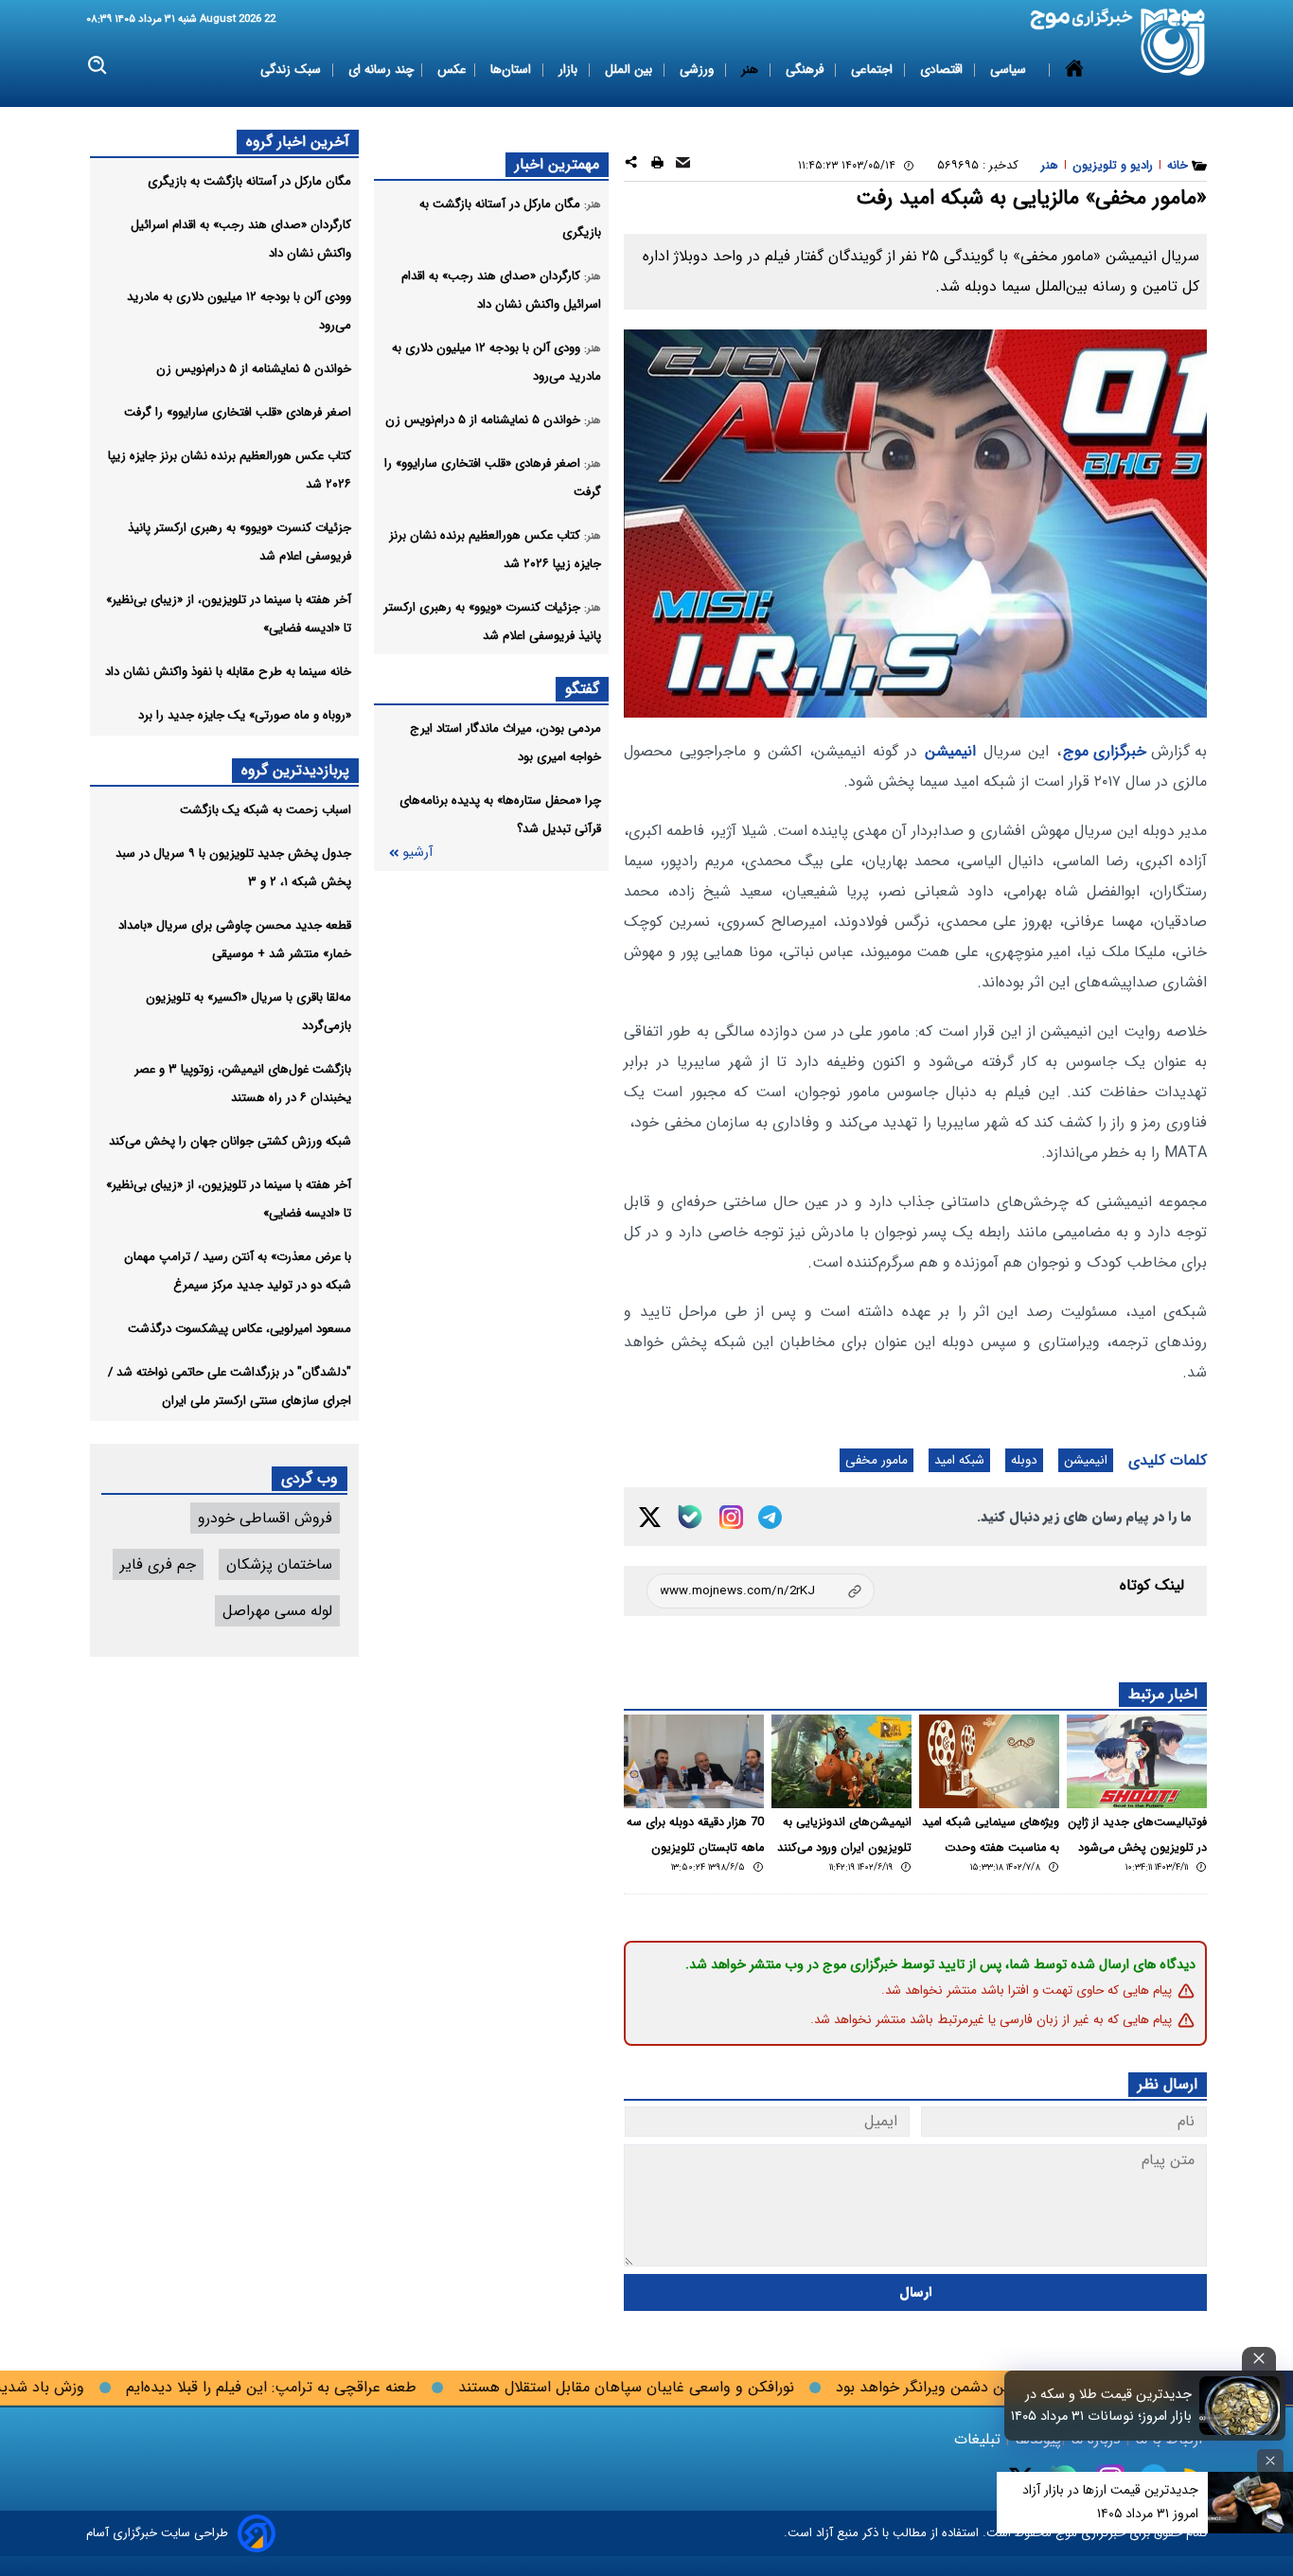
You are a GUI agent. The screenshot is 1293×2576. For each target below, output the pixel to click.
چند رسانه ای (381, 70)
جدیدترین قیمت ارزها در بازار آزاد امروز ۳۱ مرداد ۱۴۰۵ (1110, 2502)
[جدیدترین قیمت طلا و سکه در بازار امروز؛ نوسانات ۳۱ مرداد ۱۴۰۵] (1240, 2406)
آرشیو (417, 853)
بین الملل (630, 70)
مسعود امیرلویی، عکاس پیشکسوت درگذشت (239, 1329)
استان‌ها (513, 70)
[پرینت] (657, 165)
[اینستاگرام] (731, 1517)
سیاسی (1010, 70)
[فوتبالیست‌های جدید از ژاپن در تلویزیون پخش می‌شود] (1137, 1761)
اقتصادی (943, 70)
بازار (570, 70)
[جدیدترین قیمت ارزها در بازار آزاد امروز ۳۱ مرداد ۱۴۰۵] (1250, 2503)
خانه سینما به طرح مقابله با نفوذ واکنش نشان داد (228, 672)
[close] (1259, 2359)
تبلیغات (980, 2439)
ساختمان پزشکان (279, 1564)
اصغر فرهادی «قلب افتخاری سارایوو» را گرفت (238, 412)
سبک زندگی (292, 70)
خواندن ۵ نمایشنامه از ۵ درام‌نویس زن (254, 369)
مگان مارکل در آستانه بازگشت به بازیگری (249, 181)
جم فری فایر (158, 1564)
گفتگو (582, 689)
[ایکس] (650, 1517)
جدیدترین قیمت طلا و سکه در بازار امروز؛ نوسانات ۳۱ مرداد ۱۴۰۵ (1101, 2406)
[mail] (683, 165)
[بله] (690, 1517)
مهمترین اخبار (557, 164)
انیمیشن (950, 751)
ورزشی (699, 70)
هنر (752, 70)
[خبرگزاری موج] (1173, 42)
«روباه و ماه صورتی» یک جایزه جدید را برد (245, 715)
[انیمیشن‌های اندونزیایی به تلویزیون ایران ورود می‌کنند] (841, 1761)
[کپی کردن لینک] (761, 1591)
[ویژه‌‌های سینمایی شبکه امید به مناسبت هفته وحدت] (989, 1761)
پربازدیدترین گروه (295, 770)
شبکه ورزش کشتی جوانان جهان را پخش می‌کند (230, 1141)
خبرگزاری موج (1105, 751)
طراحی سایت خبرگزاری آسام (157, 2533)
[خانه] (1074, 70)
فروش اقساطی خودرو (265, 1518)
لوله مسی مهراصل (277, 1611)
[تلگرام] (770, 1517)
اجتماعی (874, 70)
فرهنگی (806, 70)
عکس (452, 70)
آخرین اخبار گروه (298, 142)
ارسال (916, 2292)
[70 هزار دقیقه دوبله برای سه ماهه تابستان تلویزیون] (694, 1761)
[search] (98, 66)
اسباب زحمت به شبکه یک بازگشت (266, 810)
